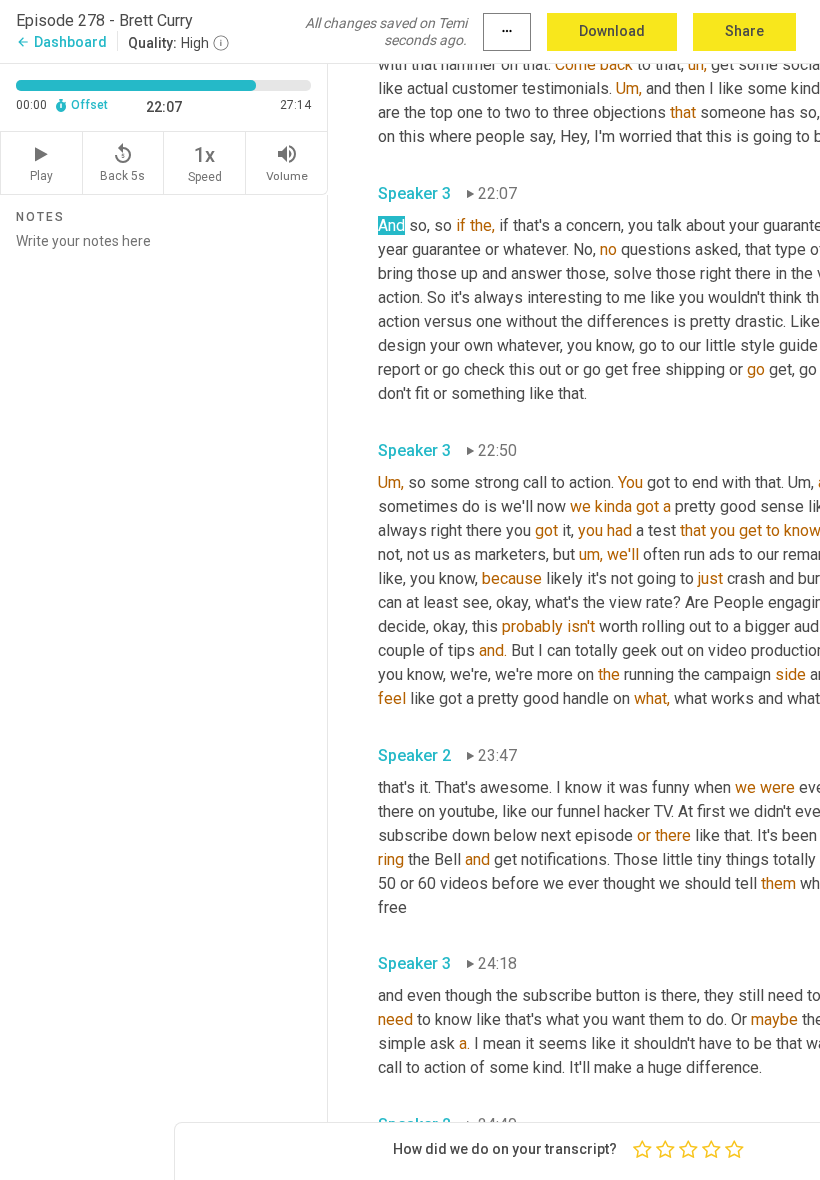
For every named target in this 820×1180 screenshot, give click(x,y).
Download (612, 31)
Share (744, 31)
